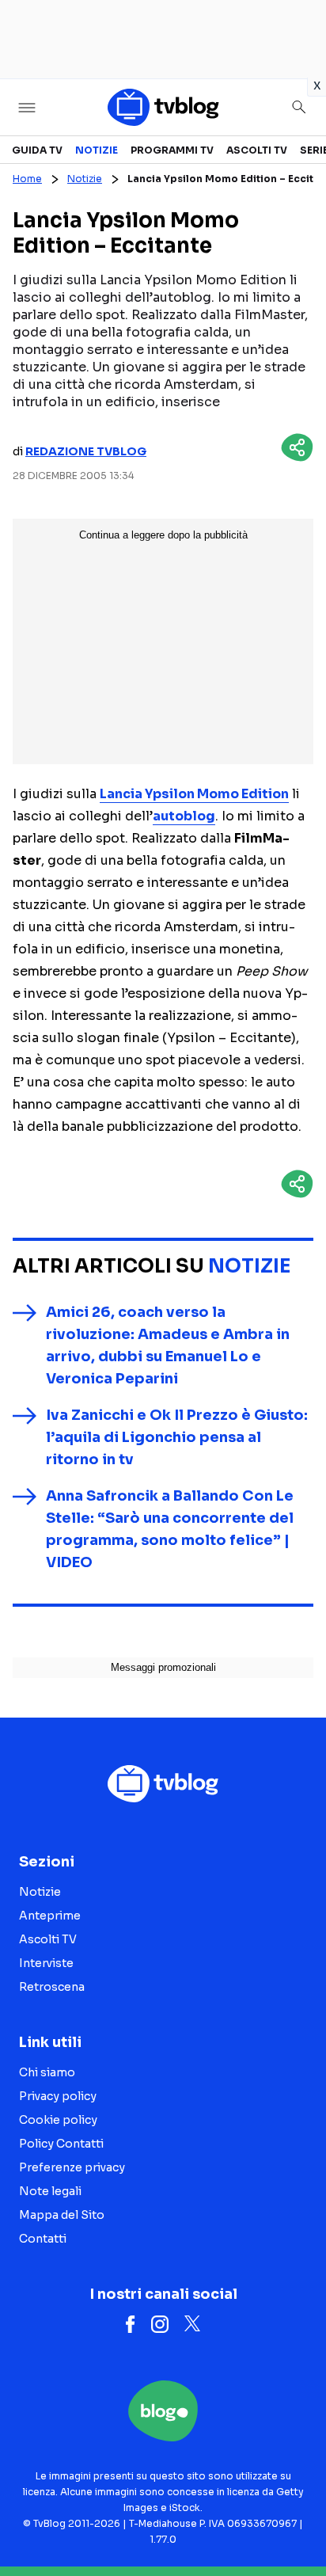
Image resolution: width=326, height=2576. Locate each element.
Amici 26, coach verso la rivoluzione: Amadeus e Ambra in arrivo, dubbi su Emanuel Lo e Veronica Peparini (168, 1345)
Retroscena (52, 1987)
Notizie (97, 150)
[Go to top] (294, 2524)
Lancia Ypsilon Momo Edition (194, 794)
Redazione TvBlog (86, 451)
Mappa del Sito (62, 2215)
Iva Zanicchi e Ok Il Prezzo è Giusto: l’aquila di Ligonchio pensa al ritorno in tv (177, 1437)
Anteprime (50, 1916)
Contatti (43, 2239)
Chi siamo (47, 2072)
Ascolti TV (257, 150)
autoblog (184, 816)
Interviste (46, 1963)
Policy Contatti (61, 2144)
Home (27, 179)
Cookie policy (58, 2120)
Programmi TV (172, 150)
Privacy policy (58, 2096)
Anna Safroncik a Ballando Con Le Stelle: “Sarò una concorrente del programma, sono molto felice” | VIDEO (170, 1529)
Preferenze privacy (72, 2167)
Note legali (50, 2191)
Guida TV (37, 150)
